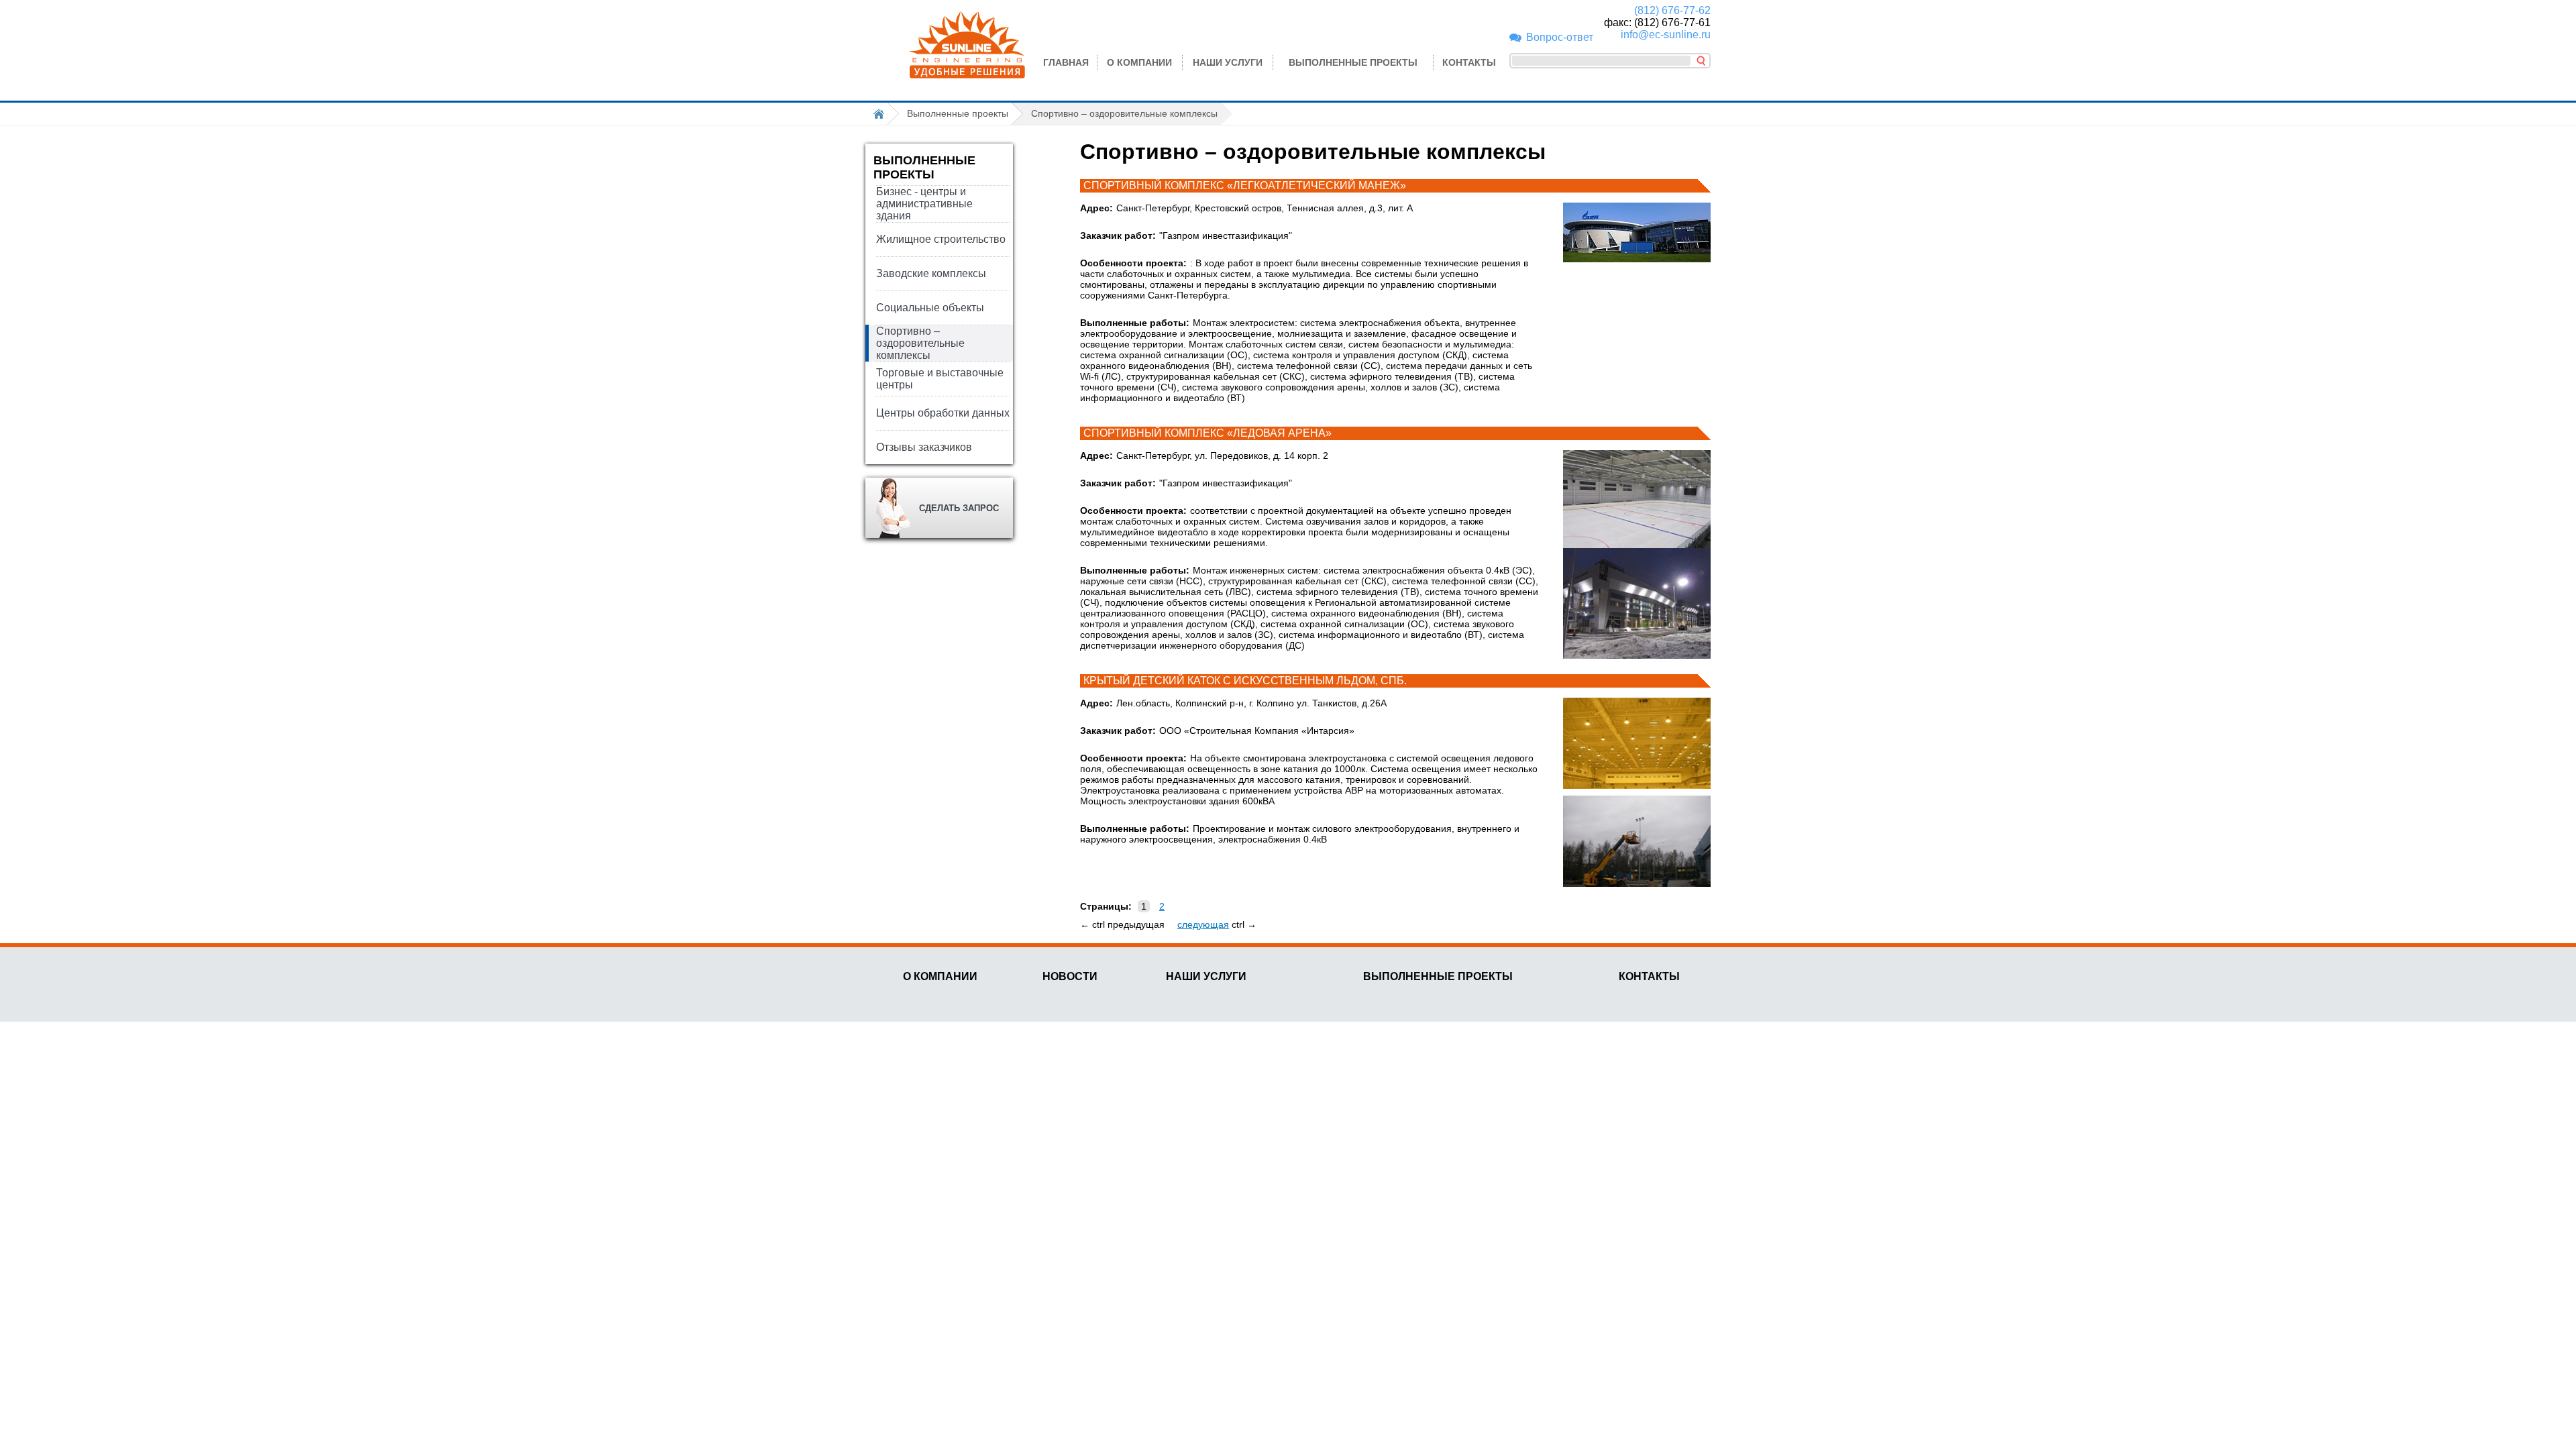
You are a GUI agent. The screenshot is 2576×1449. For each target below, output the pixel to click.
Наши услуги (1228, 62)
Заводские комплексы (931, 273)
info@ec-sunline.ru (1666, 35)
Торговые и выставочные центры (940, 379)
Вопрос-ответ (1560, 37)
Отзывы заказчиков (924, 447)
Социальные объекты (930, 308)
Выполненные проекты (1353, 62)
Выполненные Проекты (1438, 976)
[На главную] (882, 114)
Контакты (1469, 62)
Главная (1066, 62)
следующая (1203, 924)
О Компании (1139, 62)
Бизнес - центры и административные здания (924, 204)
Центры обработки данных (943, 413)
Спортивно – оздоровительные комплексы (920, 343)
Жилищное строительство (941, 239)
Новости (1070, 976)
